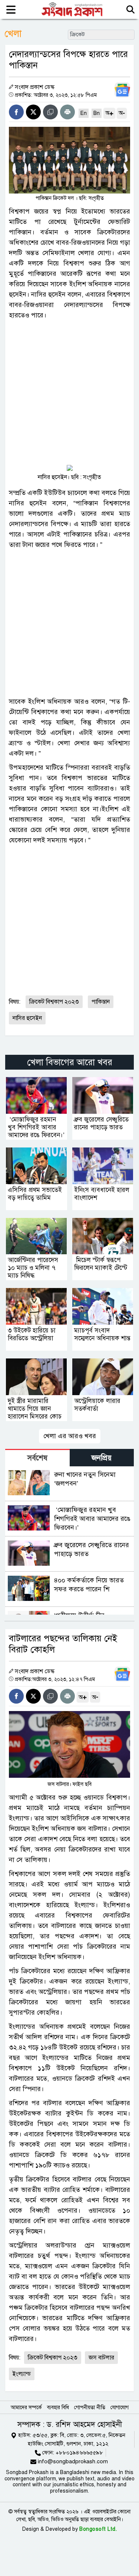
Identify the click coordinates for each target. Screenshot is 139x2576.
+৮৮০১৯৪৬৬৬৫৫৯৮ (79, 2453)
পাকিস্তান (101, 1002)
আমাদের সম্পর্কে (26, 2407)
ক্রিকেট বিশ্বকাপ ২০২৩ (54, 1002)
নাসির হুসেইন (27, 1018)
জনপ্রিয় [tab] (102, 1458)
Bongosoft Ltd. (98, 2529)
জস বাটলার (101, 2358)
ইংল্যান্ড (22, 2374)
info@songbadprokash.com (73, 2461)
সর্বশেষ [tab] (37, 1458)
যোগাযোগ (120, 2407)
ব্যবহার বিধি (58, 2407)
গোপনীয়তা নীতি (90, 2407)
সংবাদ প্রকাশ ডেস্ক (35, 87)
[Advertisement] (69, 394)
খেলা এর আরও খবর (70, 1436)
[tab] (37, 1458)
